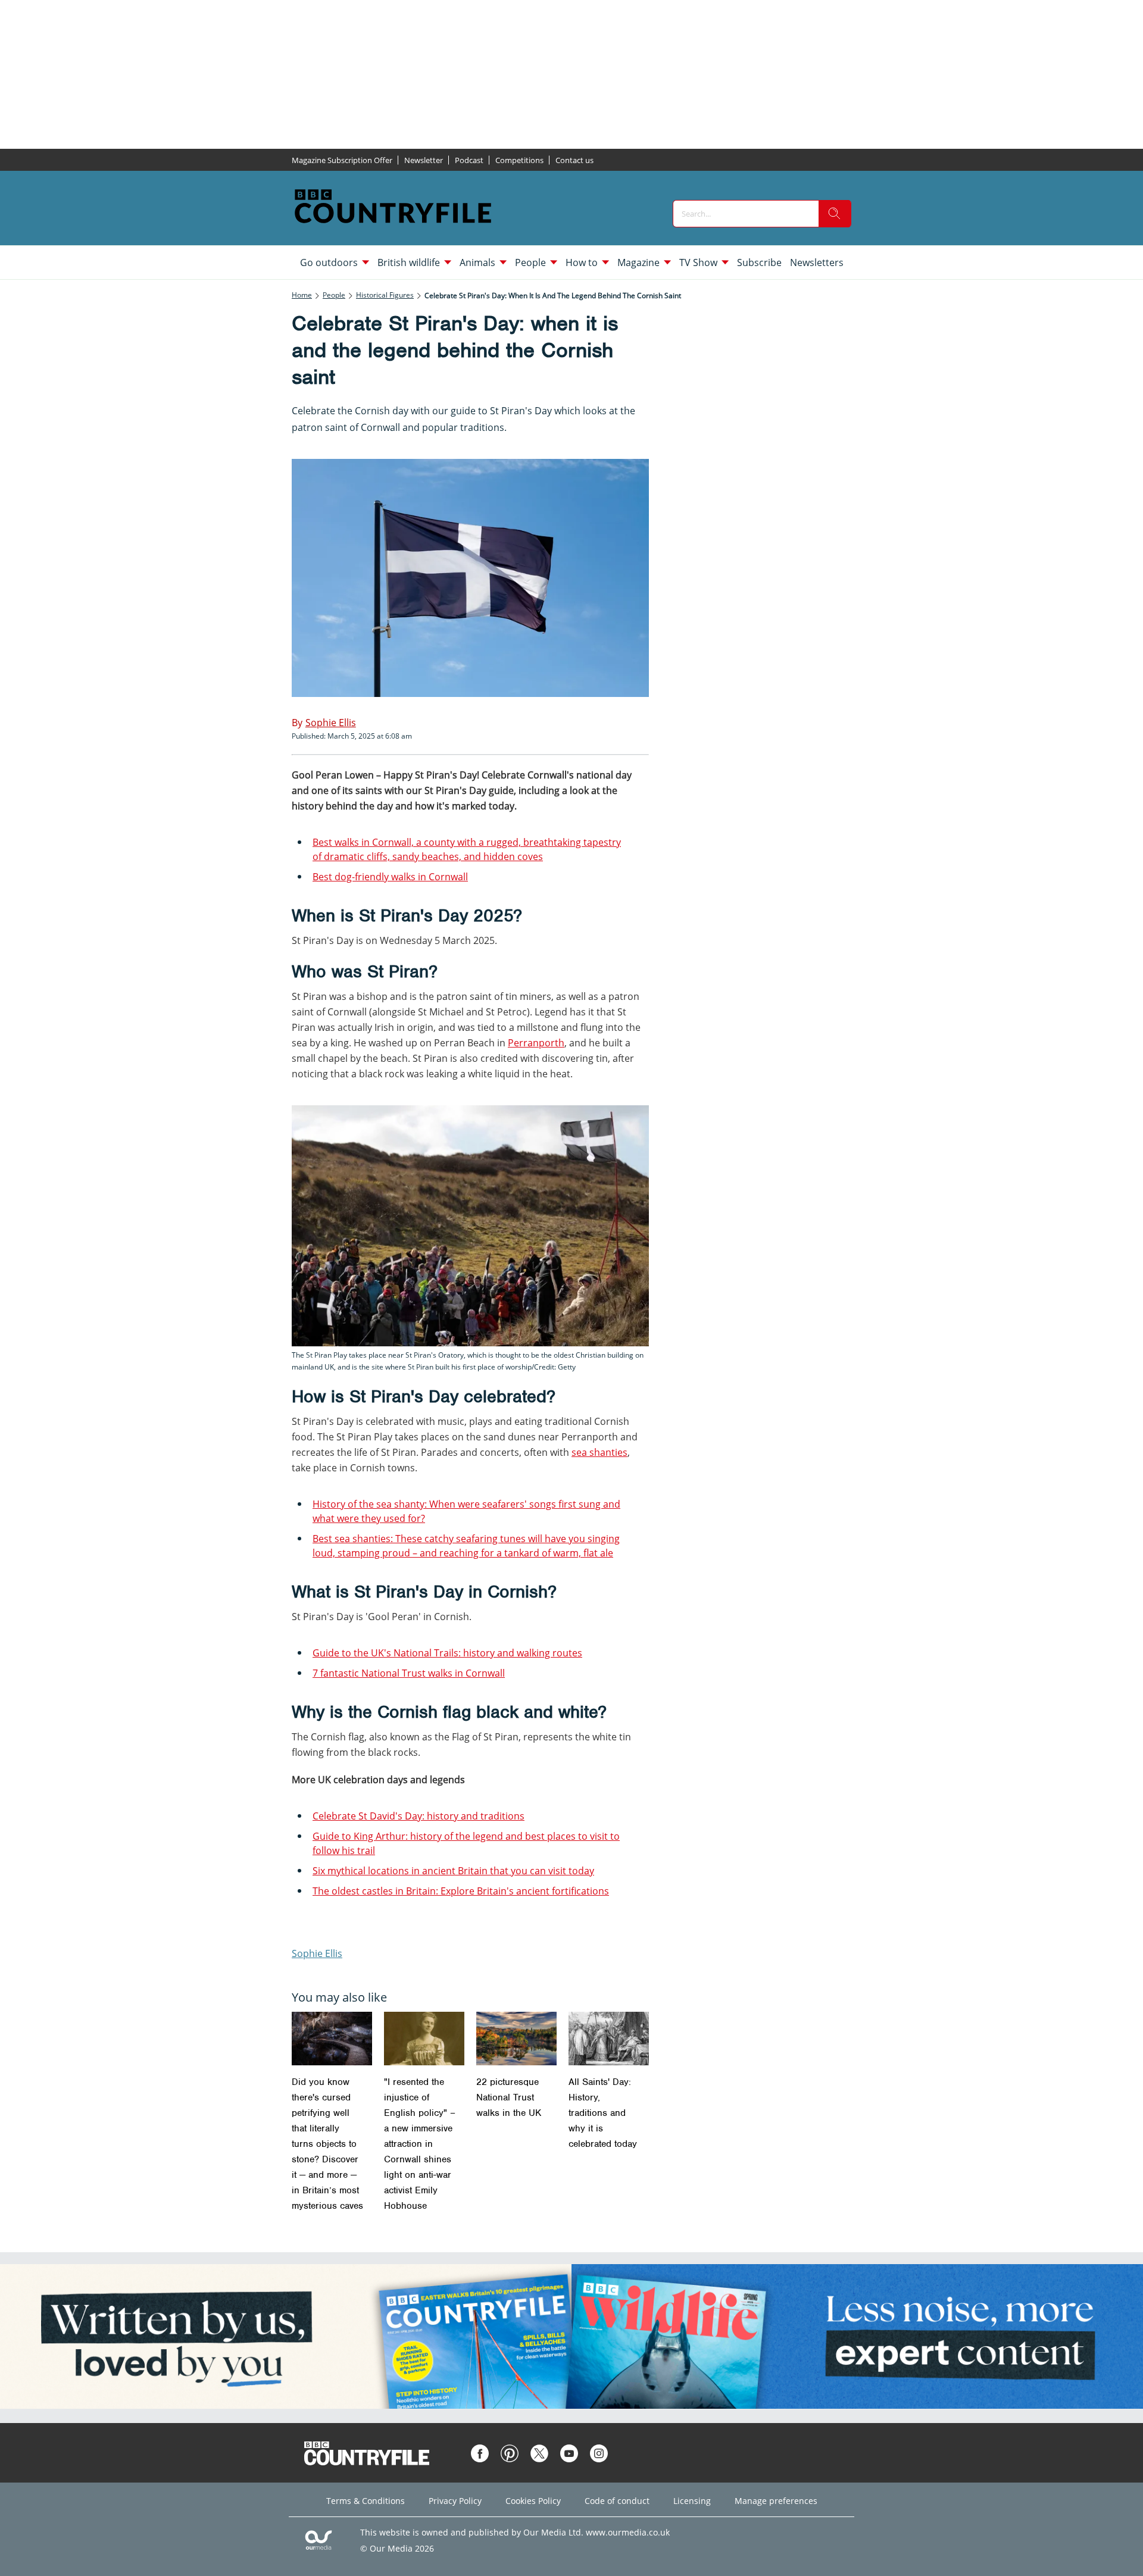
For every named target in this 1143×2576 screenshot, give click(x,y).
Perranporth (536, 1043)
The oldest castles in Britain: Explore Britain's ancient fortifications (461, 1891)
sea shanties (599, 1452)
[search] (835, 214)
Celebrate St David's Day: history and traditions (419, 1816)
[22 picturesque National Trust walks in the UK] (516, 2039)
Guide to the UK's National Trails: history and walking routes (447, 1653)
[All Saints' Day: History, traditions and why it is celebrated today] (609, 2039)
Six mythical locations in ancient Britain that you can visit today (453, 1871)
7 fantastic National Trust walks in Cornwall (409, 1673)
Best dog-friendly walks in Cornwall (390, 877)
